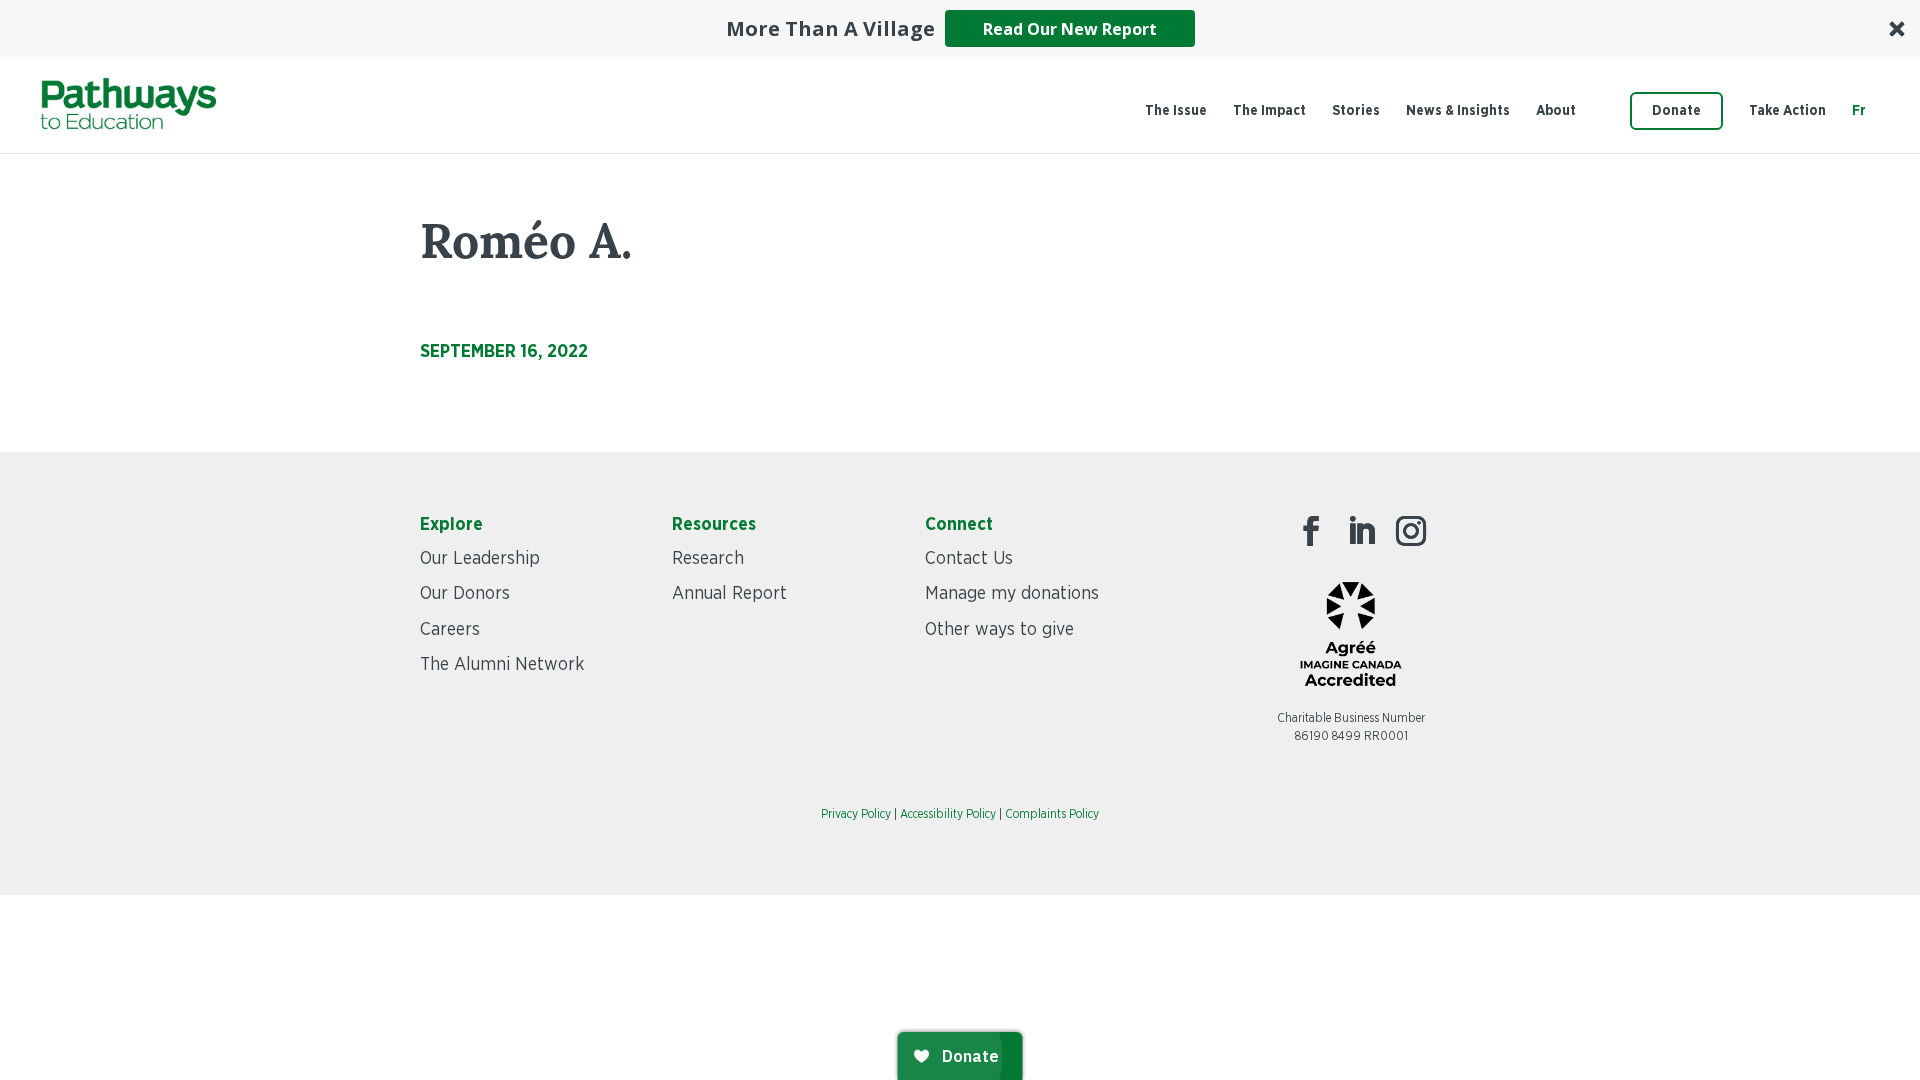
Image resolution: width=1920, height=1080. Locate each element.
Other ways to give (999, 630)
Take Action (1787, 111)
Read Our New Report (1070, 29)
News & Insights (1458, 111)
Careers (450, 630)
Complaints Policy (1052, 814)
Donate (1676, 111)
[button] (960, 28)
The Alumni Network (502, 665)
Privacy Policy (856, 814)
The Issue (1176, 111)
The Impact (1269, 111)
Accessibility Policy (948, 814)
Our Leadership (480, 559)
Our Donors (465, 594)
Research (708, 559)
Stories (1356, 111)
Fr (1859, 111)
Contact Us (969, 559)
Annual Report (729, 594)
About (1556, 111)
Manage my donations (1012, 594)
